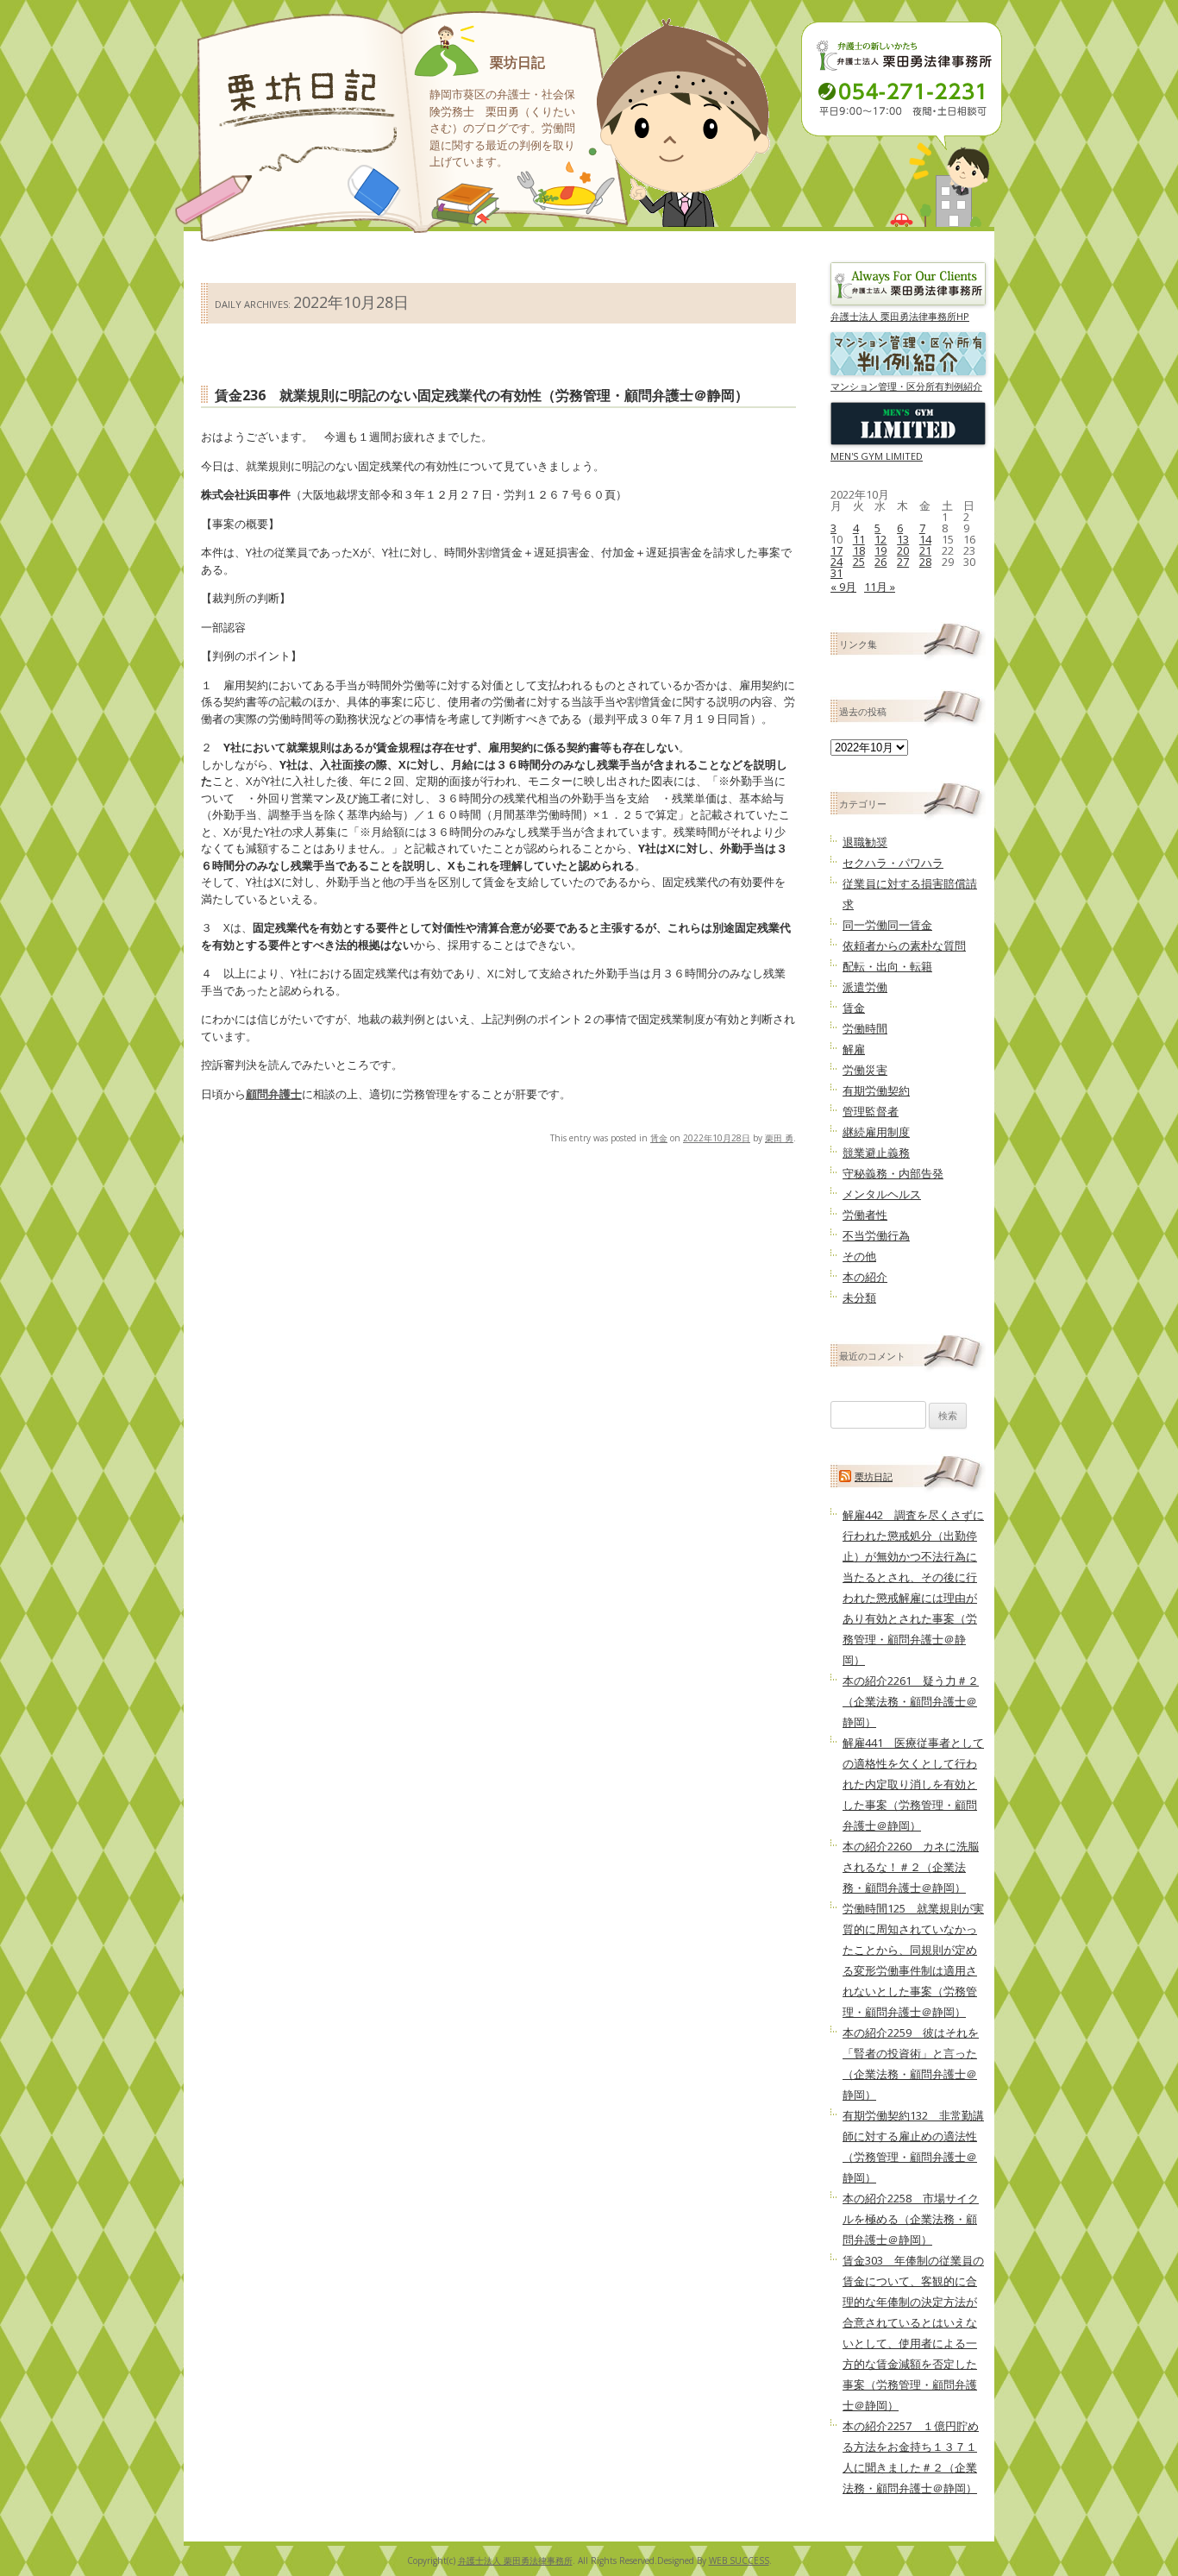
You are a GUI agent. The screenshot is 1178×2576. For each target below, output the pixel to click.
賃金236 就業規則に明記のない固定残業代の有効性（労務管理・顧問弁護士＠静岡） (482, 395)
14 (925, 539)
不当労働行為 (876, 1235)
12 (880, 539)
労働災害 (865, 1070)
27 (903, 562)
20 (903, 550)
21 (925, 550)
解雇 (854, 1049)
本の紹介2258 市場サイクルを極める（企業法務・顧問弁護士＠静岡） (911, 2219)
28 (925, 562)
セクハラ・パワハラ (893, 863)
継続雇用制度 (876, 1132)
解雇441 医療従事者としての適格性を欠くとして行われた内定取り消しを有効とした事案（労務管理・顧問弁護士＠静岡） (913, 1784)
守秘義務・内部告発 (893, 1173)
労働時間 (865, 1028)
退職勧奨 (865, 842)
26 (880, 562)
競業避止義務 (876, 1153)
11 (859, 539)
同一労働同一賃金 (887, 925)
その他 (859, 1256)
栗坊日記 (517, 62)
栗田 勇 (779, 1138)
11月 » (880, 587)
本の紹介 (865, 1277)
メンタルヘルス (882, 1194)
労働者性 (865, 1215)
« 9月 (843, 587)
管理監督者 (871, 1111)
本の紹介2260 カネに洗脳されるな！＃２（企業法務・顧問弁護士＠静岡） (911, 1867)
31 (837, 573)
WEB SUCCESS (739, 2560)
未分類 (859, 1297)
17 (837, 550)
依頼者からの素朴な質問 (904, 946)
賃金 (659, 1138)
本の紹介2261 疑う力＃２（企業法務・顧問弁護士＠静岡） (911, 1701)
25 (859, 562)
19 (880, 550)
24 (837, 562)
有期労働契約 (876, 1090)
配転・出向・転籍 (887, 966)
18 (859, 550)
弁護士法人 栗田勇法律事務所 (515, 2560)
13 (903, 539)
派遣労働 (865, 987)
